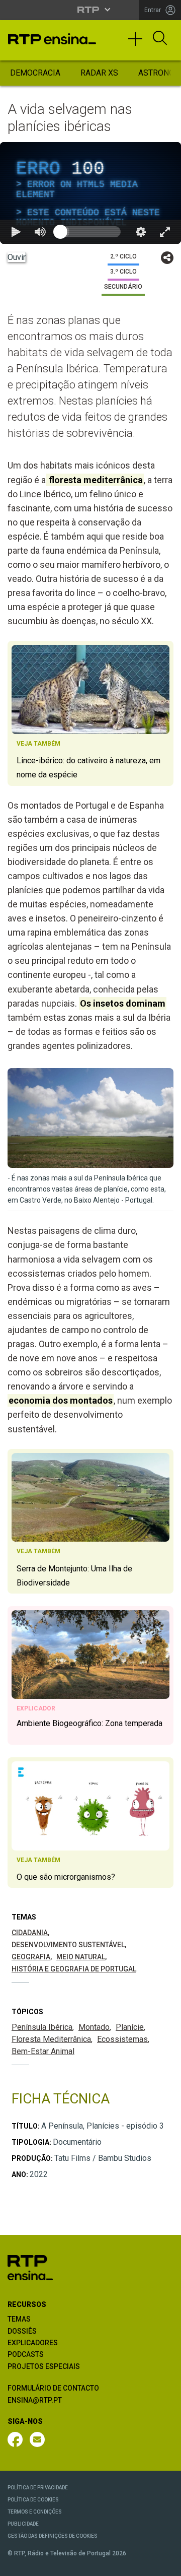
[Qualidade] (141, 2564)
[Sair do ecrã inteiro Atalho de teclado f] (165, 2564)
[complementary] (90, 1288)
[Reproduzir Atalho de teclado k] (16, 2564)
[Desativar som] (64, 2564)
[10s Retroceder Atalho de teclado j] (40, 2564)
